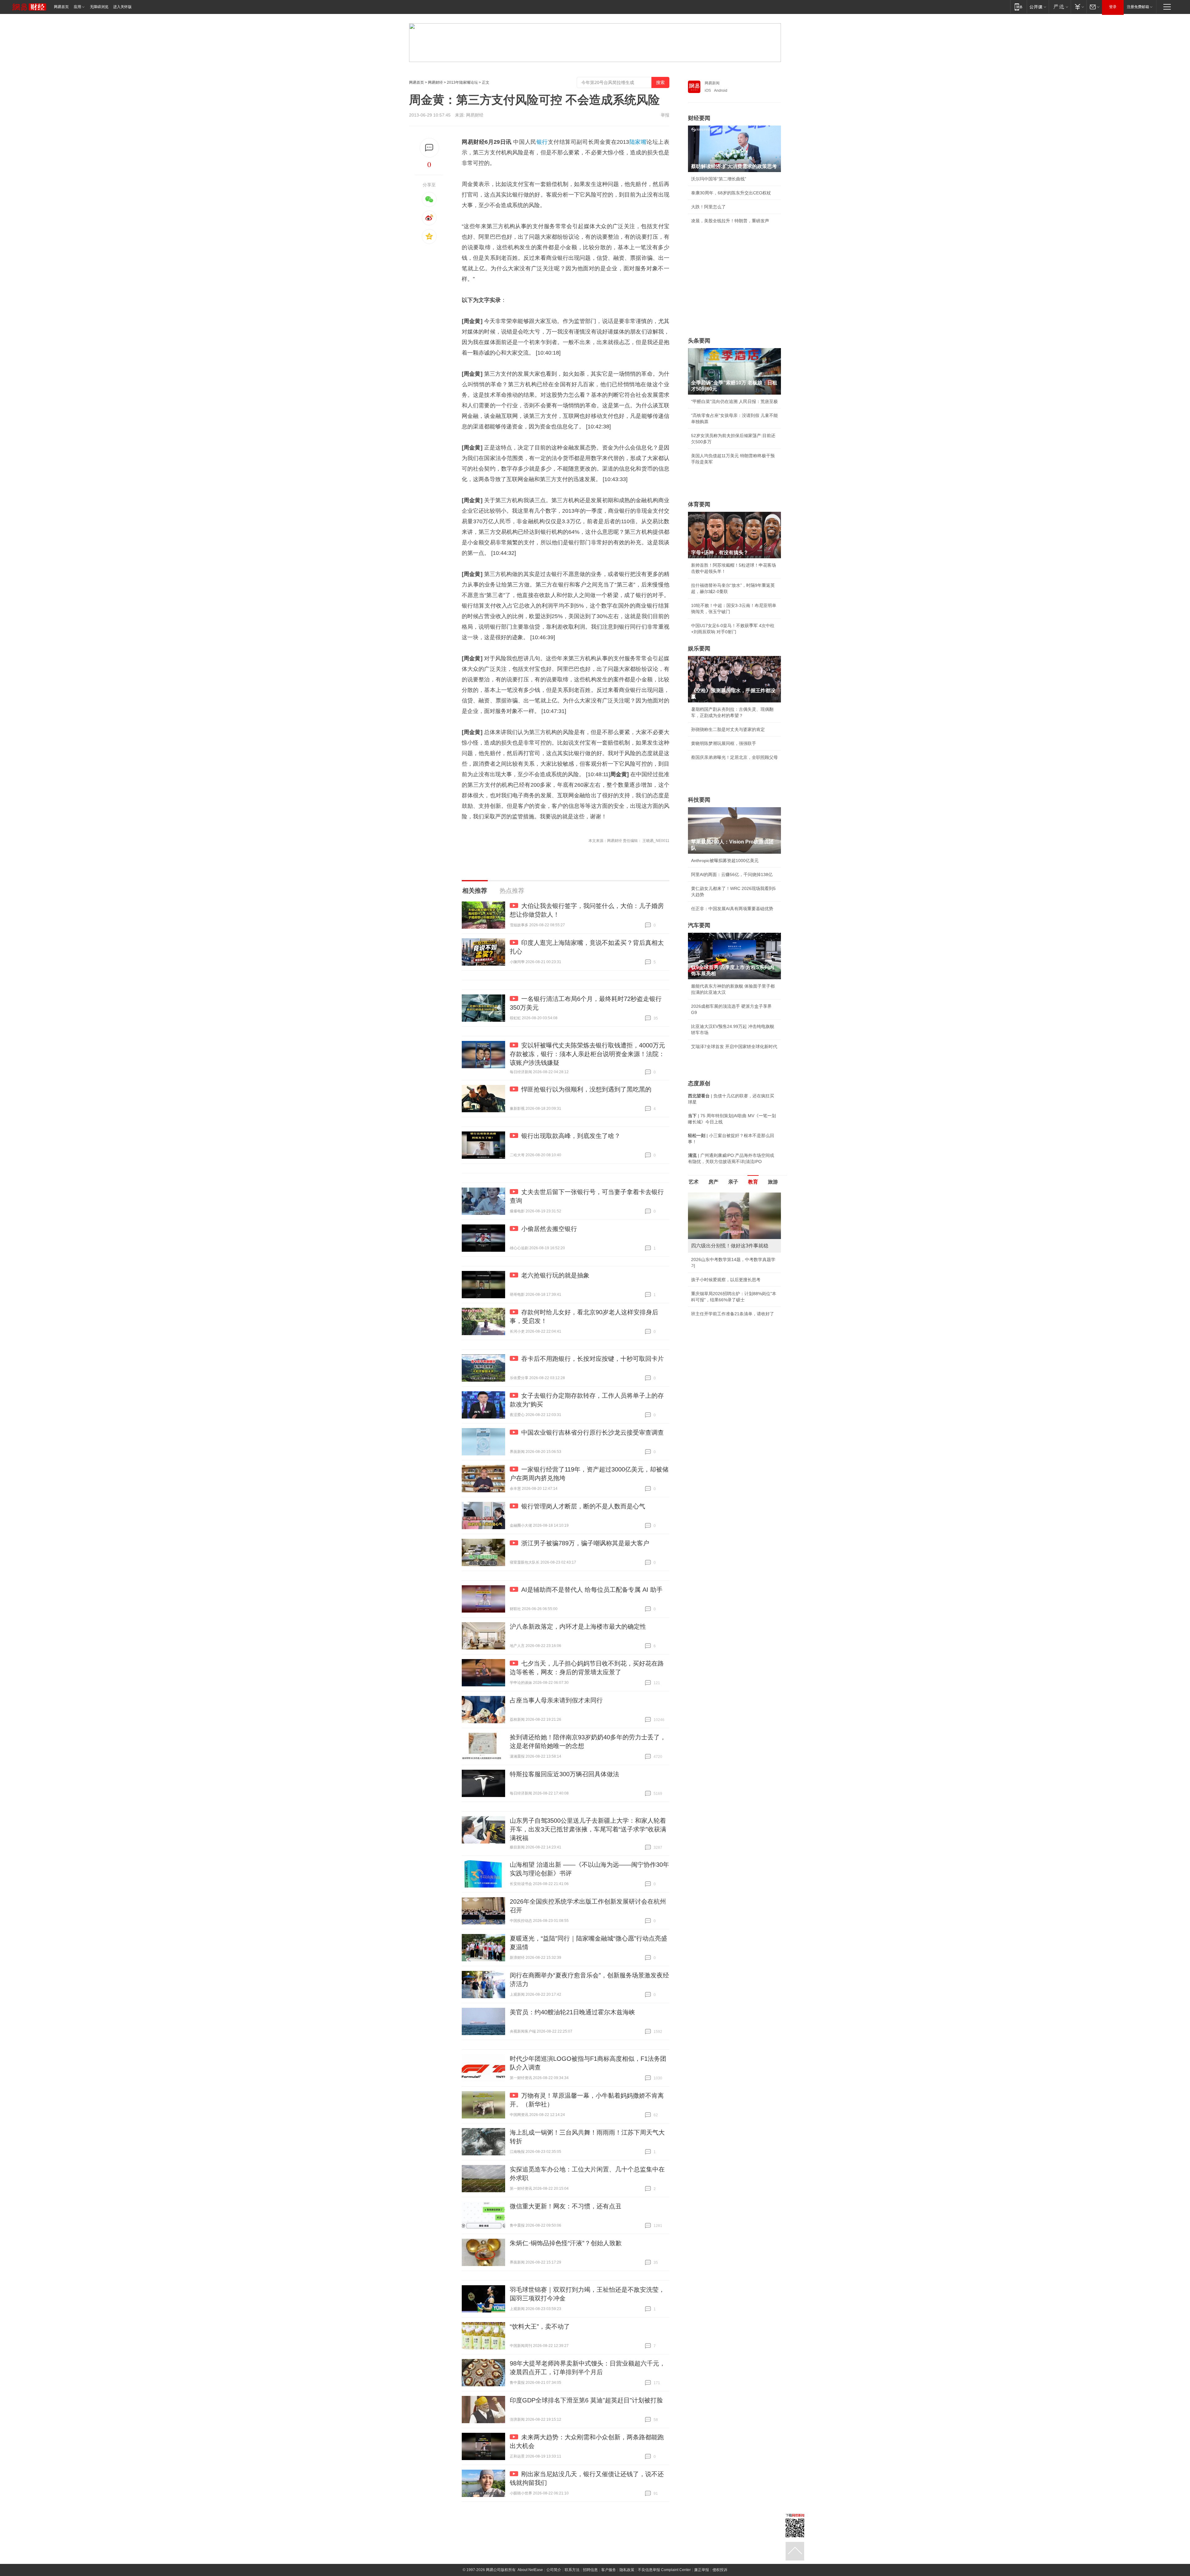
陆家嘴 (638, 142)
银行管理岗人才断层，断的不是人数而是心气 (583, 1506)
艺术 (694, 1182)
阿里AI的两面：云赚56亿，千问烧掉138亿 (732, 874)
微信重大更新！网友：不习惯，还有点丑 (566, 2206)
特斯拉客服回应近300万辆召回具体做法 (564, 1774)
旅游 (773, 1182)
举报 (665, 115)
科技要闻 (699, 800)
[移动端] (1018, 7)
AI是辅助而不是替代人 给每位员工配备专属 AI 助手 (592, 1590)
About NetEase (530, 2570)
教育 (753, 1182)
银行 (542, 142)
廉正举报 (702, 2570)
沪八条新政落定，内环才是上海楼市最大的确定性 (578, 1627)
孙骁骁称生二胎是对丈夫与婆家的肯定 (728, 729)
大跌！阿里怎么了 (708, 207)
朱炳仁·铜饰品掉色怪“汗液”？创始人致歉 (566, 2243)
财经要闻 (699, 118)
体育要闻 (699, 504)
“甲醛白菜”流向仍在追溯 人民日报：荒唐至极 (734, 401)
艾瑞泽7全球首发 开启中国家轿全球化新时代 (734, 1047)
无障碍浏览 (99, 7)
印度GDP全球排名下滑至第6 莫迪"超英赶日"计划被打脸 (586, 2400)
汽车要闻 (699, 925)
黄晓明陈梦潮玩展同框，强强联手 (724, 743)
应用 (77, 7)
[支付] (1079, 7)
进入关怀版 (122, 7)
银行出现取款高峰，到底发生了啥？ (571, 1136)
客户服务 (609, 2570)
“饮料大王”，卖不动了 (540, 2326)
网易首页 (61, 7)
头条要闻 (699, 341)
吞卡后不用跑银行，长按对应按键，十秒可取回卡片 (593, 1359)
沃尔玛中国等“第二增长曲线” (719, 179)
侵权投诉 (720, 2570)
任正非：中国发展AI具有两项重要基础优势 (732, 909)
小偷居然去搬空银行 (549, 1229)
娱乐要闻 (699, 648)
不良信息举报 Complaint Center (664, 2570)
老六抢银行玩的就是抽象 (555, 1275)
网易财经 (435, 82)
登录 (1113, 7)
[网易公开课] (1038, 7)
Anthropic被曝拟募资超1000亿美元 (725, 861)
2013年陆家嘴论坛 (462, 82)
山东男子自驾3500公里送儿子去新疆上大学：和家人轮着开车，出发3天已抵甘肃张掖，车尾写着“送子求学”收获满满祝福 (588, 1829)
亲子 (733, 1182)
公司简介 (554, 2570)
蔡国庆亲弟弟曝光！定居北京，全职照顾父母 (734, 757)
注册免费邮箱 (1138, 7)
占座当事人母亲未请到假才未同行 (556, 1700)
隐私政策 (627, 2570)
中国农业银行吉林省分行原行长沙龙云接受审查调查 (593, 1432)
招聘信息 (590, 2570)
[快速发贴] (429, 148)
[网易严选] (1060, 7)
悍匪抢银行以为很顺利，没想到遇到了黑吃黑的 (586, 1089)
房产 (713, 1182)
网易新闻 (712, 83)
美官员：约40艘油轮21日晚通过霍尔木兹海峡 (572, 2012)
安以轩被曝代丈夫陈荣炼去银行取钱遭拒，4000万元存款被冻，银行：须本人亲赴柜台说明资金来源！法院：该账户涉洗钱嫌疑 (587, 1054)
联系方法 (572, 2570)
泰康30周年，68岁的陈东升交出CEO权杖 (731, 193)
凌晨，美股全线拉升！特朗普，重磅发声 (730, 221)
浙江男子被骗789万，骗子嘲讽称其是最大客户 (585, 1543)
